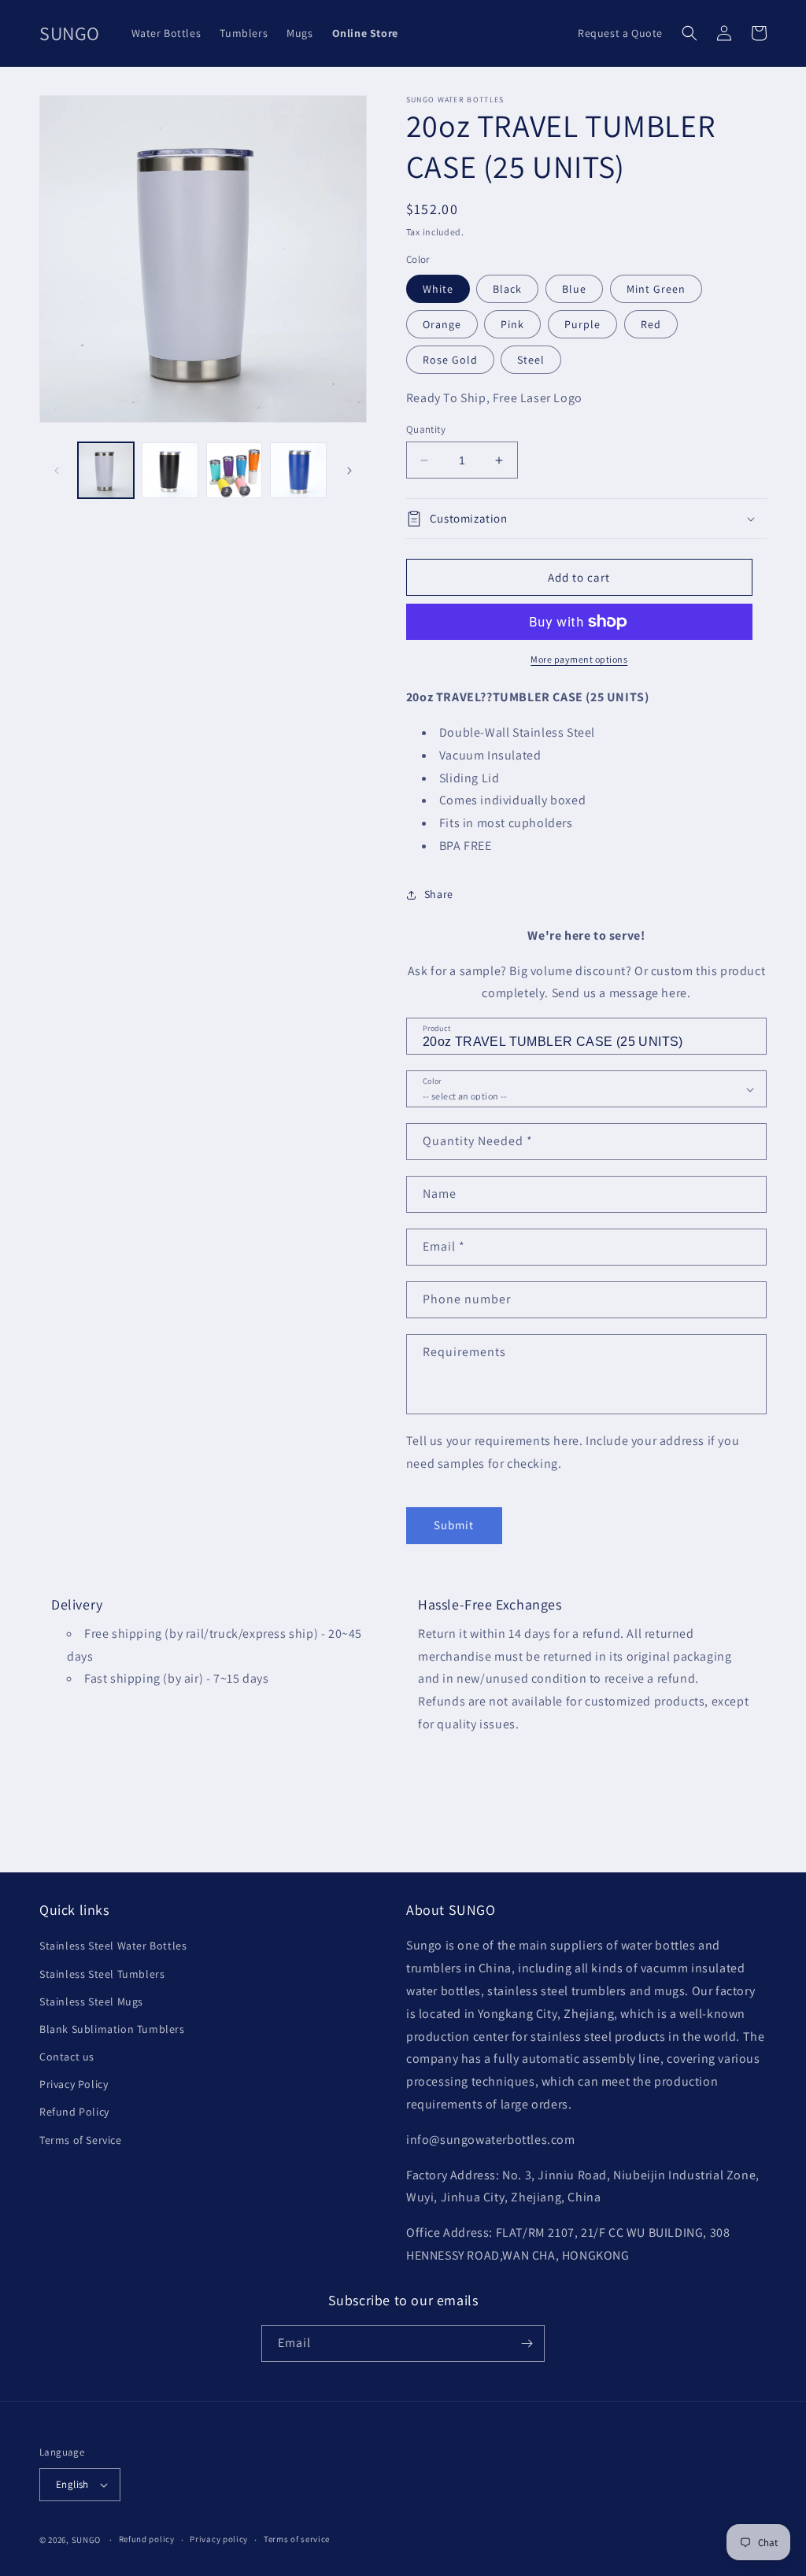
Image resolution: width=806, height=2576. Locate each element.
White (438, 289)
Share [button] (439, 894)
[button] (690, 33)
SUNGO (87, 2540)
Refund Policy (74, 2112)
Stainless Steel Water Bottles (113, 1946)
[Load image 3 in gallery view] (234, 470)
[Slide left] (57, 471)
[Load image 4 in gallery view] (298, 470)
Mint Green (656, 289)
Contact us (67, 2057)
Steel (531, 360)
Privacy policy (219, 2539)
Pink (512, 324)
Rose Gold (450, 360)
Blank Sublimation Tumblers (112, 2029)
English (72, 2484)
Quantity (426, 429)
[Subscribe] (527, 2343)
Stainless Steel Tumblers (102, 1974)
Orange (442, 324)
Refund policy (147, 2539)
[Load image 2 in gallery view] (170, 470)
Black (507, 289)
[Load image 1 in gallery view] (106, 470)
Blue (574, 289)
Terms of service (297, 2539)
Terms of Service (81, 2140)
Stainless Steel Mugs (91, 2001)
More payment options (579, 659)
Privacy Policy (74, 2084)
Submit (454, 1525)
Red (651, 324)
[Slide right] (349, 471)
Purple (582, 324)
